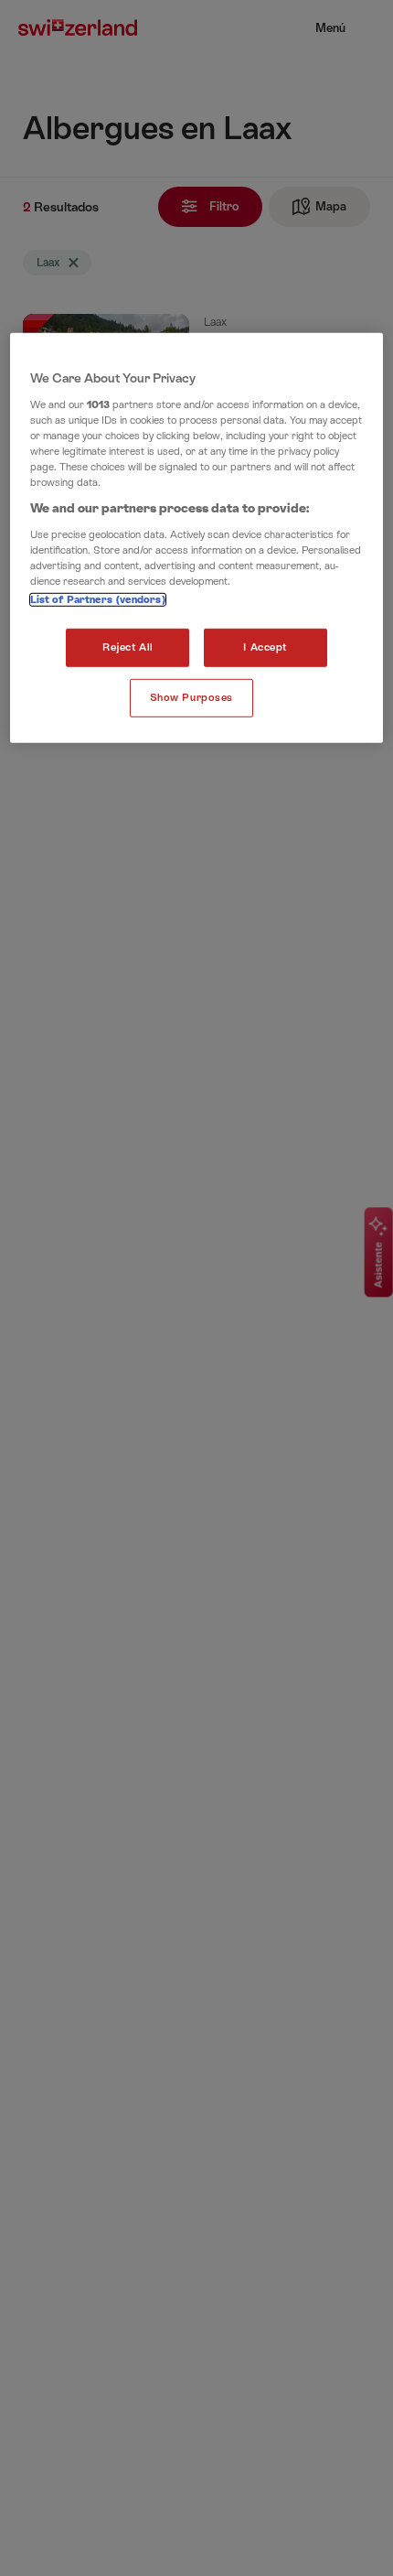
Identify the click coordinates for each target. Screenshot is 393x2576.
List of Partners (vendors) (98, 600)
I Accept (265, 647)
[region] (197, 538)
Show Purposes (191, 698)
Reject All (128, 647)
